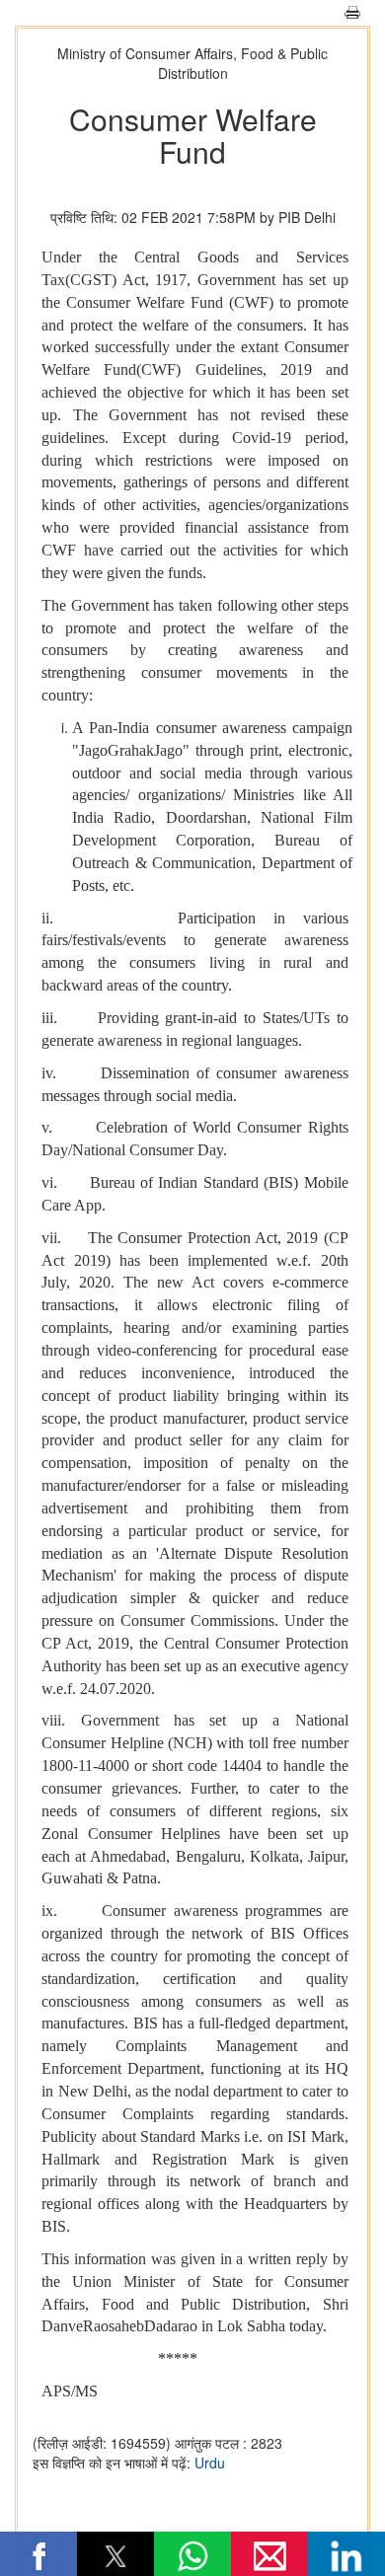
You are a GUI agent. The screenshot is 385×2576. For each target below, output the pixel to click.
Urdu (210, 2463)
